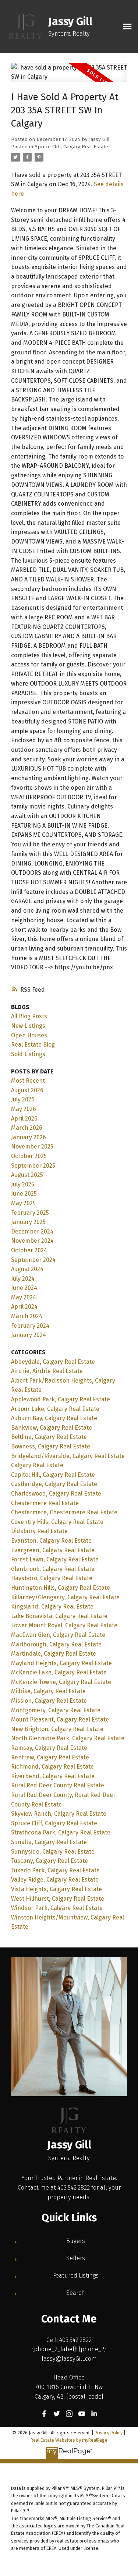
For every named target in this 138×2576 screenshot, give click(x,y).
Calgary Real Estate (37, 1465)
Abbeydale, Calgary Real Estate (53, 1362)
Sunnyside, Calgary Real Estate (53, 1852)
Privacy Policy (109, 2433)
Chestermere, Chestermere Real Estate (64, 1512)
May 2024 (24, 1297)
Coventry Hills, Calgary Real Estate (57, 1522)
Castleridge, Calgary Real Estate (54, 1484)
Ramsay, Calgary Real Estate (49, 1748)
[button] (44, 2414)
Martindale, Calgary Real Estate (54, 1654)
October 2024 (29, 1250)
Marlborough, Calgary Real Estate (56, 1644)
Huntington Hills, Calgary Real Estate (61, 1588)
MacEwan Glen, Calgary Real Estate (58, 1635)
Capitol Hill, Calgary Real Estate (53, 1475)
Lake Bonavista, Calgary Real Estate (59, 1616)
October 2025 (29, 1156)
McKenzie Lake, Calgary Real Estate (59, 1672)
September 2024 (33, 1260)
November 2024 (32, 1241)
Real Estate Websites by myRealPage (69, 2440)
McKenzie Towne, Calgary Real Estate (61, 1682)
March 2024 (27, 1316)
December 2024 (32, 1232)
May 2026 (24, 1109)
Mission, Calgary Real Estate (49, 1701)
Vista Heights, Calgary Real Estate (56, 1889)
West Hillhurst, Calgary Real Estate (58, 1899)
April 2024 (24, 1307)
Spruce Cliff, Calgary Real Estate (71, 147)
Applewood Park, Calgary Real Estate (61, 1399)
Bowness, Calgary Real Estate (51, 1446)
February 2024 (30, 1326)
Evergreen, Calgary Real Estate (53, 1550)
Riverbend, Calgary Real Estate (53, 1776)
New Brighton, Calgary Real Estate (57, 1729)
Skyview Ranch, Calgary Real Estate (59, 1814)
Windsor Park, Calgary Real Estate (57, 1908)
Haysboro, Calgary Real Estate (52, 1578)
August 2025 (27, 1175)
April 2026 (24, 1119)
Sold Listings (28, 1054)
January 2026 (29, 1137)
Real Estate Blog (33, 1045)
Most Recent (28, 1081)
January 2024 (29, 1335)
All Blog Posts (29, 1016)
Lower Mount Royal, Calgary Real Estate (64, 1625)
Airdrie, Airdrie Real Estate (47, 1371)
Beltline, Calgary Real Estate (49, 1437)
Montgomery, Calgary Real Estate (56, 1710)
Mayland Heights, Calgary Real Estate (61, 1663)
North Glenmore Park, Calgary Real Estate (68, 1738)
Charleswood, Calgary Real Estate (56, 1494)
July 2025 (23, 1184)
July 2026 (23, 1099)
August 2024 (27, 1269)
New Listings (28, 1026)
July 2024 (23, 1279)
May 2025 (23, 1203)
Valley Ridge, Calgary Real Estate (55, 1880)
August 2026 (27, 1090)
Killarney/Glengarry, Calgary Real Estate (65, 1597)
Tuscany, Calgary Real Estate (49, 1861)
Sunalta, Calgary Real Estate (49, 1842)
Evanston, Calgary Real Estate (51, 1541)
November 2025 (32, 1147)
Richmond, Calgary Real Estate (52, 1767)
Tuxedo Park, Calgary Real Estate (55, 1870)
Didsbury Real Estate (39, 1531)
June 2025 (24, 1194)
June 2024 (24, 1288)
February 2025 (30, 1213)
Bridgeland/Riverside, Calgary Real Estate (68, 1456)
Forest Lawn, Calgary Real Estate (55, 1559)
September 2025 (33, 1166)
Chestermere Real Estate (45, 1503)
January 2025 (28, 1222)
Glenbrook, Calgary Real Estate (53, 1569)
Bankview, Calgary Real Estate (52, 1428)
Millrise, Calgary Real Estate (48, 1691)
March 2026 (27, 1128)
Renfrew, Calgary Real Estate (50, 1757)
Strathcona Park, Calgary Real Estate (61, 1832)
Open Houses (29, 1035)
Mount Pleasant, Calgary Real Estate (60, 1719)
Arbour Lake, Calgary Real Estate (55, 1409)
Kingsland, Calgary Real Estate (52, 1607)
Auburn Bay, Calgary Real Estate (54, 1418)
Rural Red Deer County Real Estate (58, 1785)
